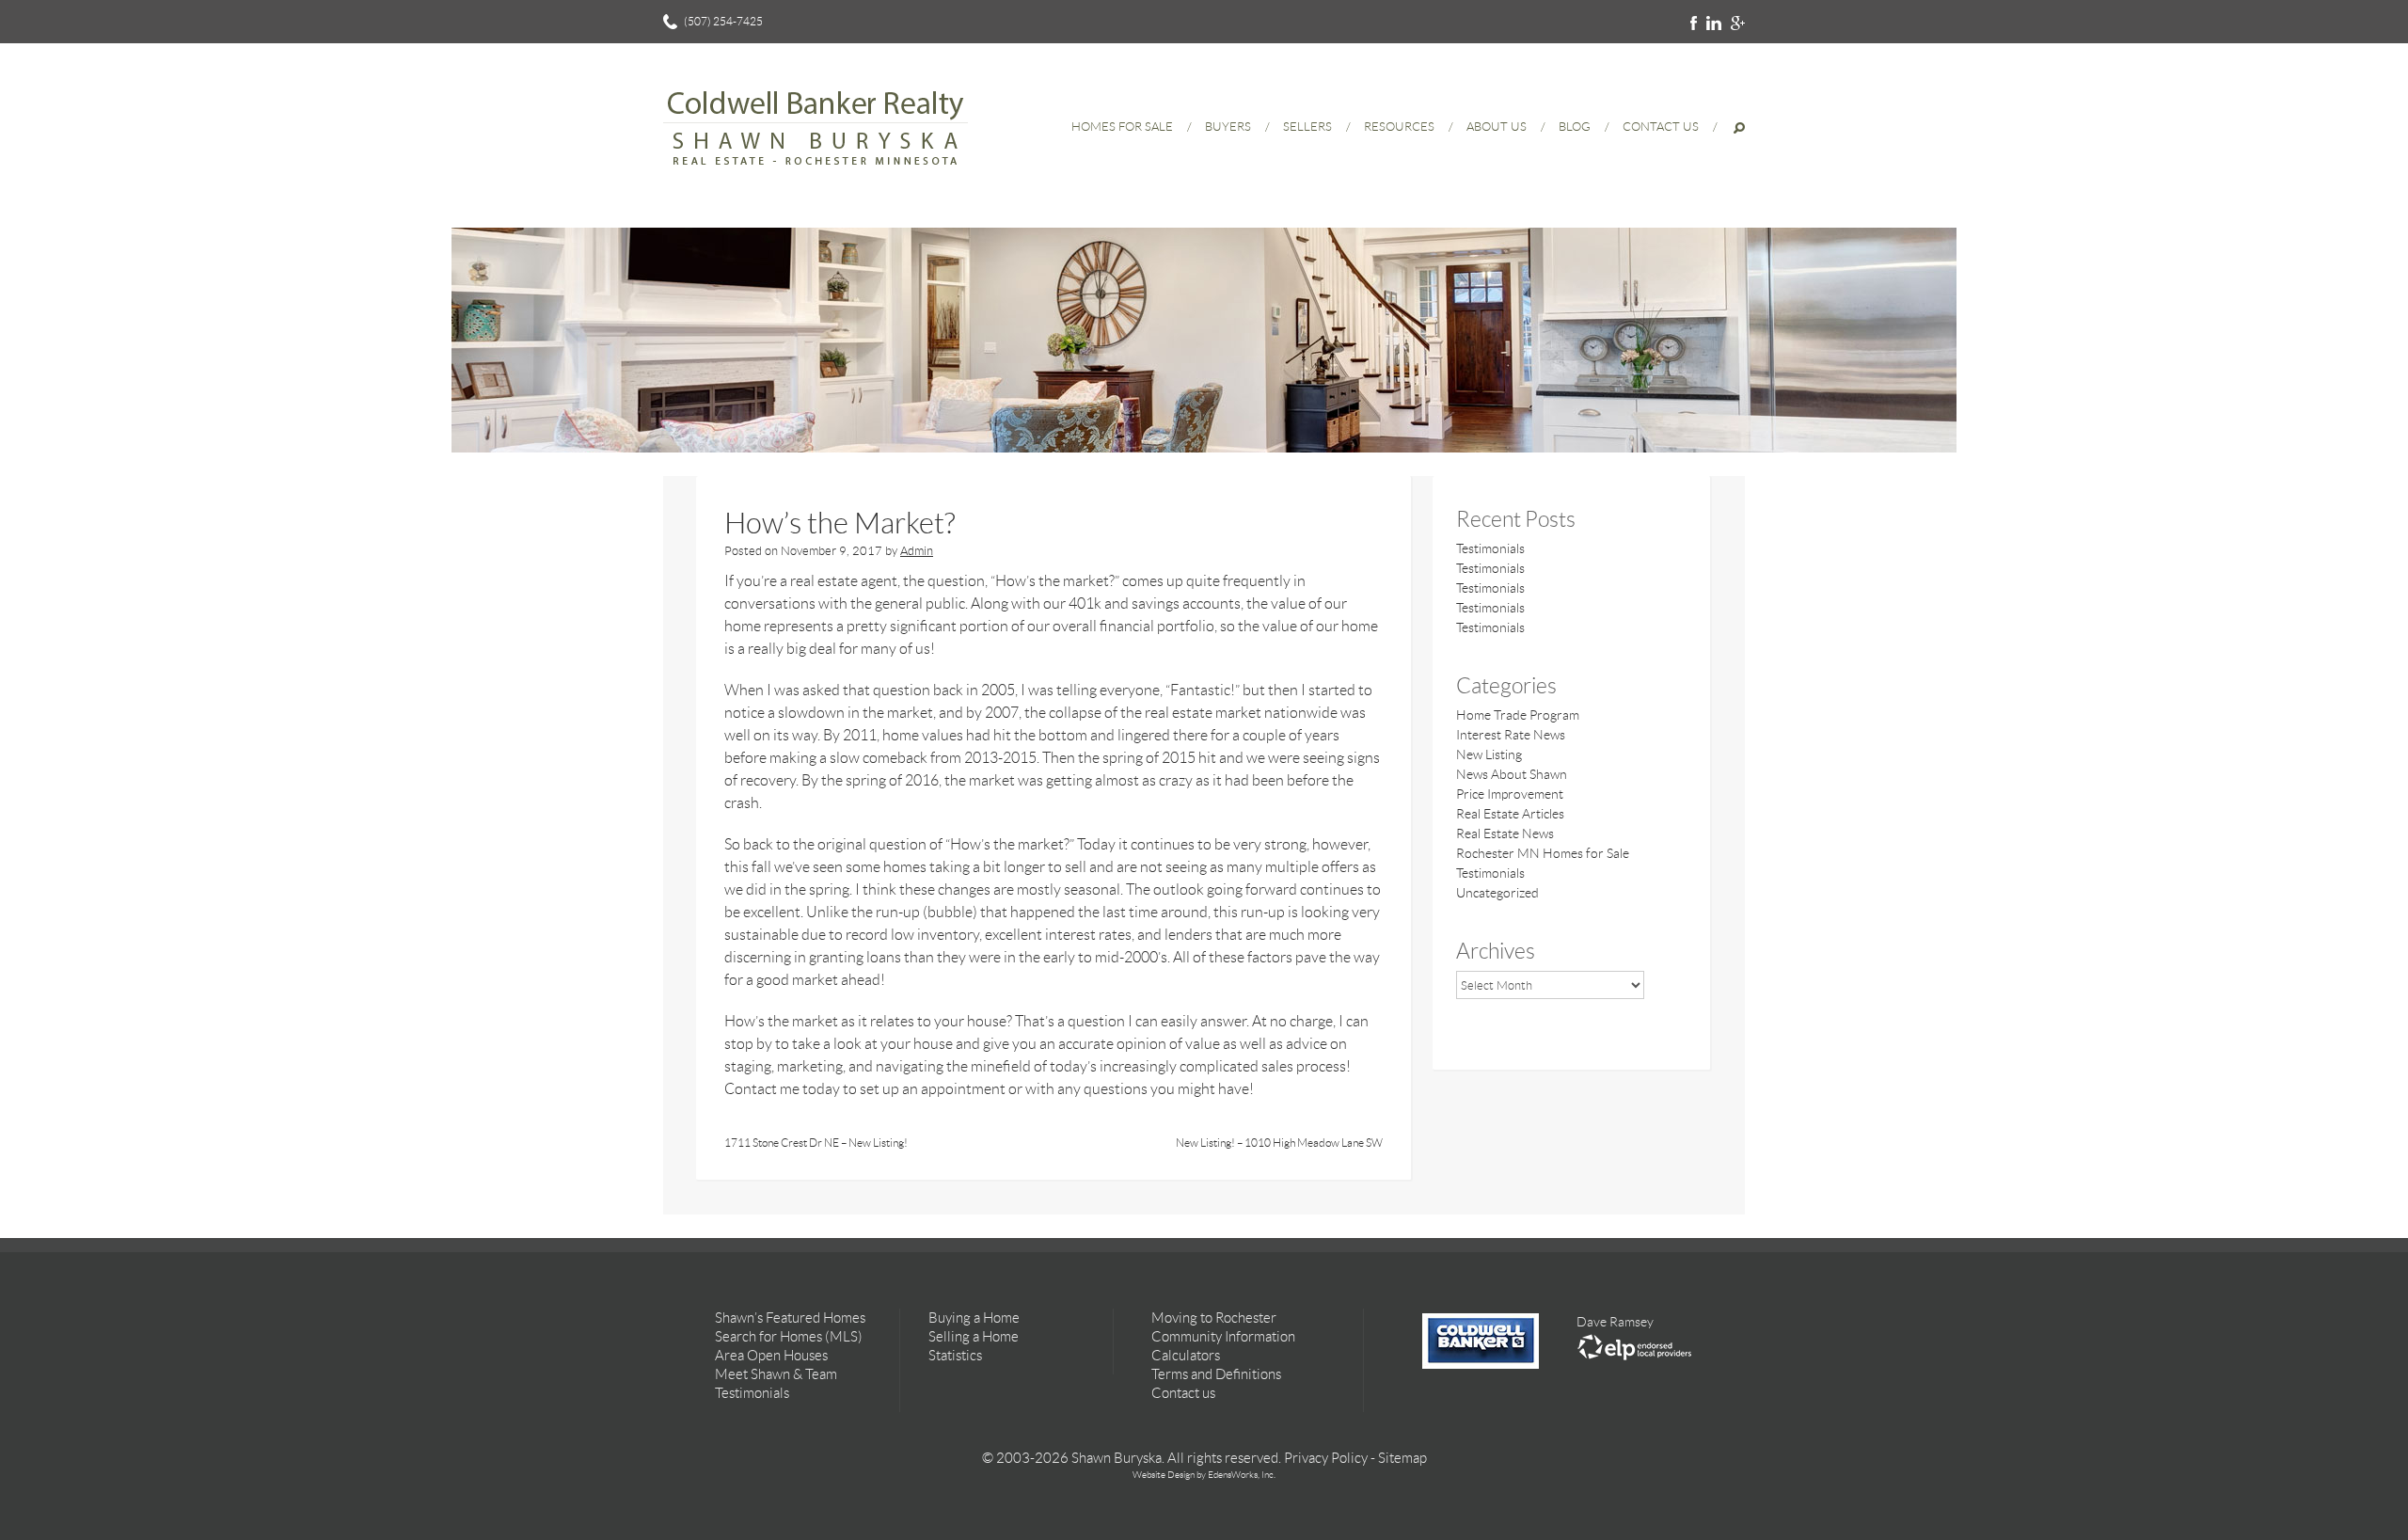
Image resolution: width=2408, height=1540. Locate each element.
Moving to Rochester (1214, 1318)
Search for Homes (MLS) (789, 1337)
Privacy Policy (1326, 1458)
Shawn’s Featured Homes (790, 1318)
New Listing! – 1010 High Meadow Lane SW (1279, 1143)
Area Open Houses (771, 1356)
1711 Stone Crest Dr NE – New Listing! (816, 1143)
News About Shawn (1512, 774)
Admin (917, 551)
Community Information (1223, 1337)
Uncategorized (1497, 893)
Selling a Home (974, 1337)
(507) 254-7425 (723, 21)
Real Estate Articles (1510, 814)
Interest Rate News (1511, 735)
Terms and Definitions (1216, 1374)
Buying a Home (974, 1318)
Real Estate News (1505, 834)
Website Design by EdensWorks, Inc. (1204, 1475)
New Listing (1489, 754)
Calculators (1186, 1356)
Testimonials (1490, 548)
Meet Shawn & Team (776, 1374)
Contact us (1183, 1393)
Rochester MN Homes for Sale (1543, 853)
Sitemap (1402, 1458)
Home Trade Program (1518, 715)
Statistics (955, 1356)
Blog (1575, 127)
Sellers (1307, 127)
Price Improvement (1510, 794)
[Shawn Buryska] (816, 175)
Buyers (1228, 127)
